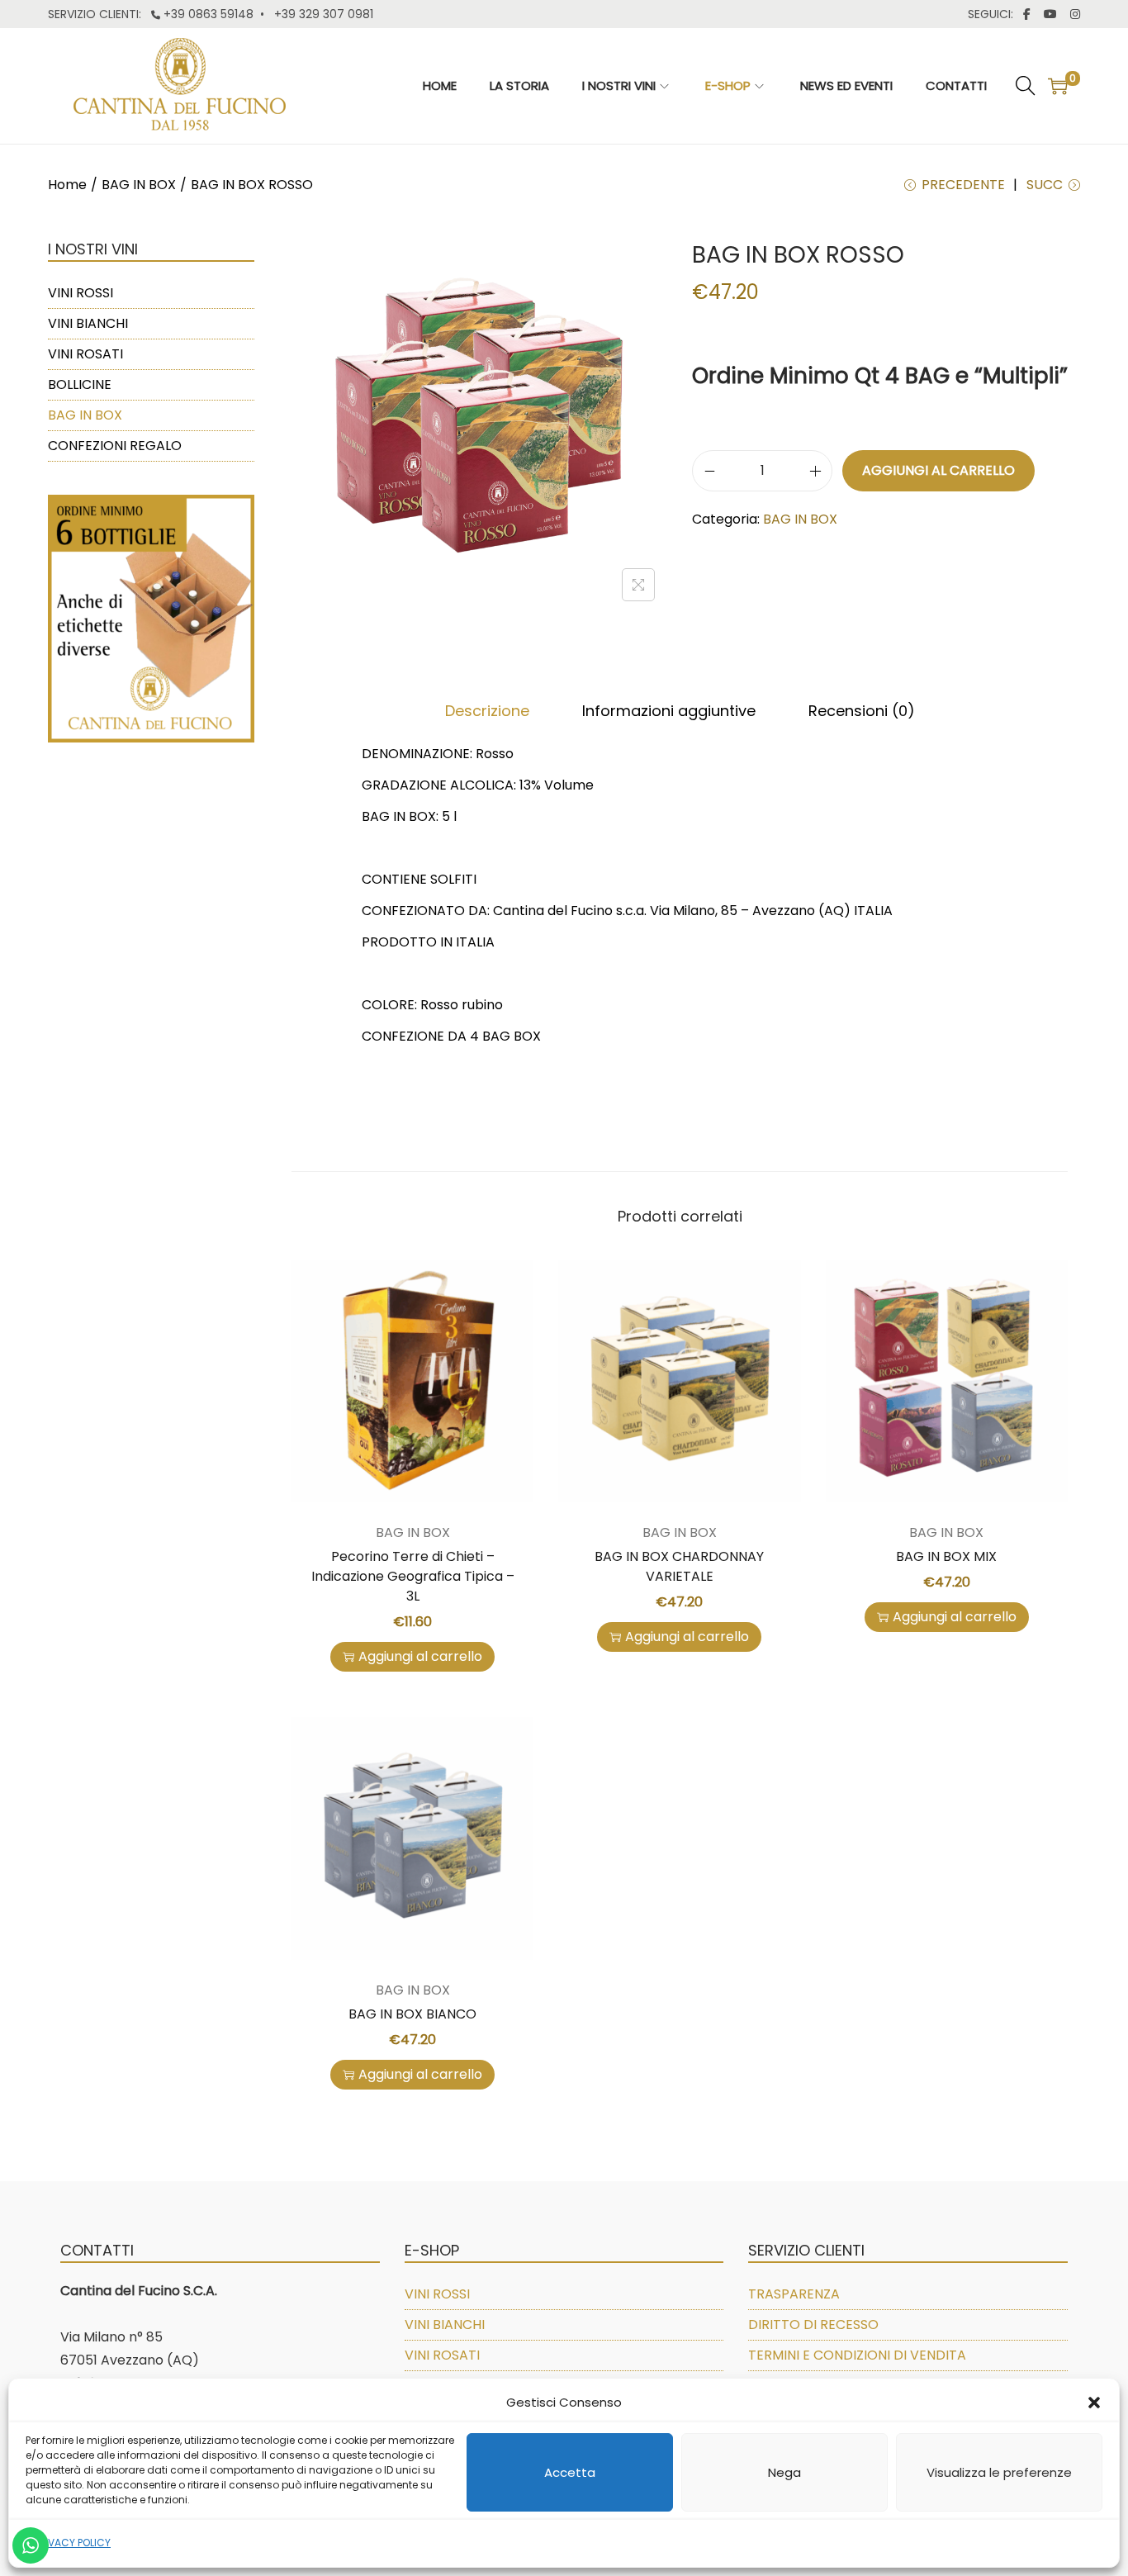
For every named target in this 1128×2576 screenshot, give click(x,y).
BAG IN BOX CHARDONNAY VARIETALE (679, 1566)
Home (67, 185)
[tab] (487, 711)
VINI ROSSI (81, 293)
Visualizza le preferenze (999, 2472)
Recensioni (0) (862, 711)
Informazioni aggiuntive (669, 711)
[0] (1058, 86)
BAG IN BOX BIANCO (412, 2014)
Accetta (570, 2472)
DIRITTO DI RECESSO (813, 2325)
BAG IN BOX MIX (946, 1556)
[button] (1094, 2403)
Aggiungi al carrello (938, 470)
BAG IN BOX (139, 185)
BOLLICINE (80, 384)
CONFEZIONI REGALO (115, 446)
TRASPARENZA (794, 2294)
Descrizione (487, 711)
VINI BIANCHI (88, 323)
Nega (784, 2472)
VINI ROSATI (85, 354)
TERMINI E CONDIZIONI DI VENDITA (857, 2355)
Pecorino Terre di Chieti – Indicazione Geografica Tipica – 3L (413, 1576)
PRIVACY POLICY (72, 2543)
